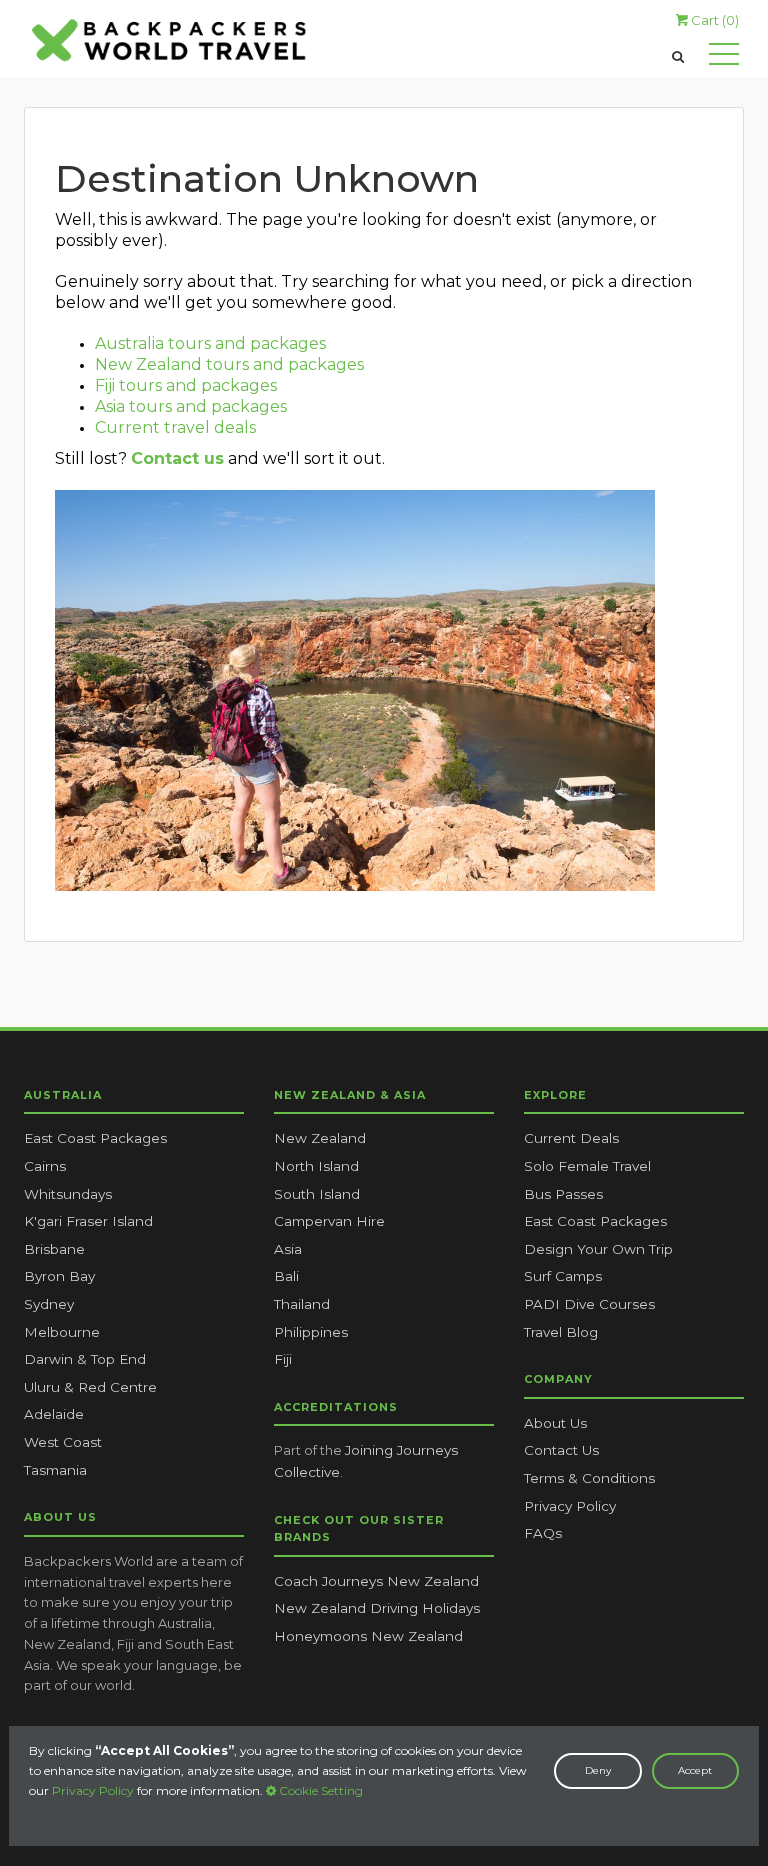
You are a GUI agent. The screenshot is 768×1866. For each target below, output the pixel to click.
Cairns (45, 1166)
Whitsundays (68, 1194)
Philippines (311, 1332)
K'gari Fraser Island (88, 1221)
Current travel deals (175, 427)
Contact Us (561, 1450)
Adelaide (54, 1414)
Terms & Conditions (589, 1478)
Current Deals (571, 1138)
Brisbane (54, 1249)
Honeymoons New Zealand (368, 1636)
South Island (317, 1194)
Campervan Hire (329, 1221)
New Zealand (320, 1138)
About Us (555, 1423)
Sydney (49, 1304)
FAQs (543, 1533)
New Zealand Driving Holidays (377, 1608)
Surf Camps (563, 1276)
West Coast (63, 1442)
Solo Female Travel (587, 1166)
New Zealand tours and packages (229, 364)
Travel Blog (561, 1332)
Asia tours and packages (191, 406)
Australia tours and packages (210, 343)
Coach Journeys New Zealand (376, 1581)
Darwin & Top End (85, 1359)
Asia (288, 1249)
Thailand (302, 1304)
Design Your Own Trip (598, 1249)
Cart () (713, 20)
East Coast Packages (95, 1138)
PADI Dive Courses (589, 1304)
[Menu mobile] (724, 58)
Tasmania (55, 1470)
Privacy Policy (93, 1790)
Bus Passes (563, 1194)
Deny (598, 1770)
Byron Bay (59, 1276)
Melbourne (62, 1332)
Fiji (283, 1359)
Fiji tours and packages (186, 385)
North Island (316, 1166)
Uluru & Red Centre (90, 1387)
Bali (286, 1276)
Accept (695, 1770)
